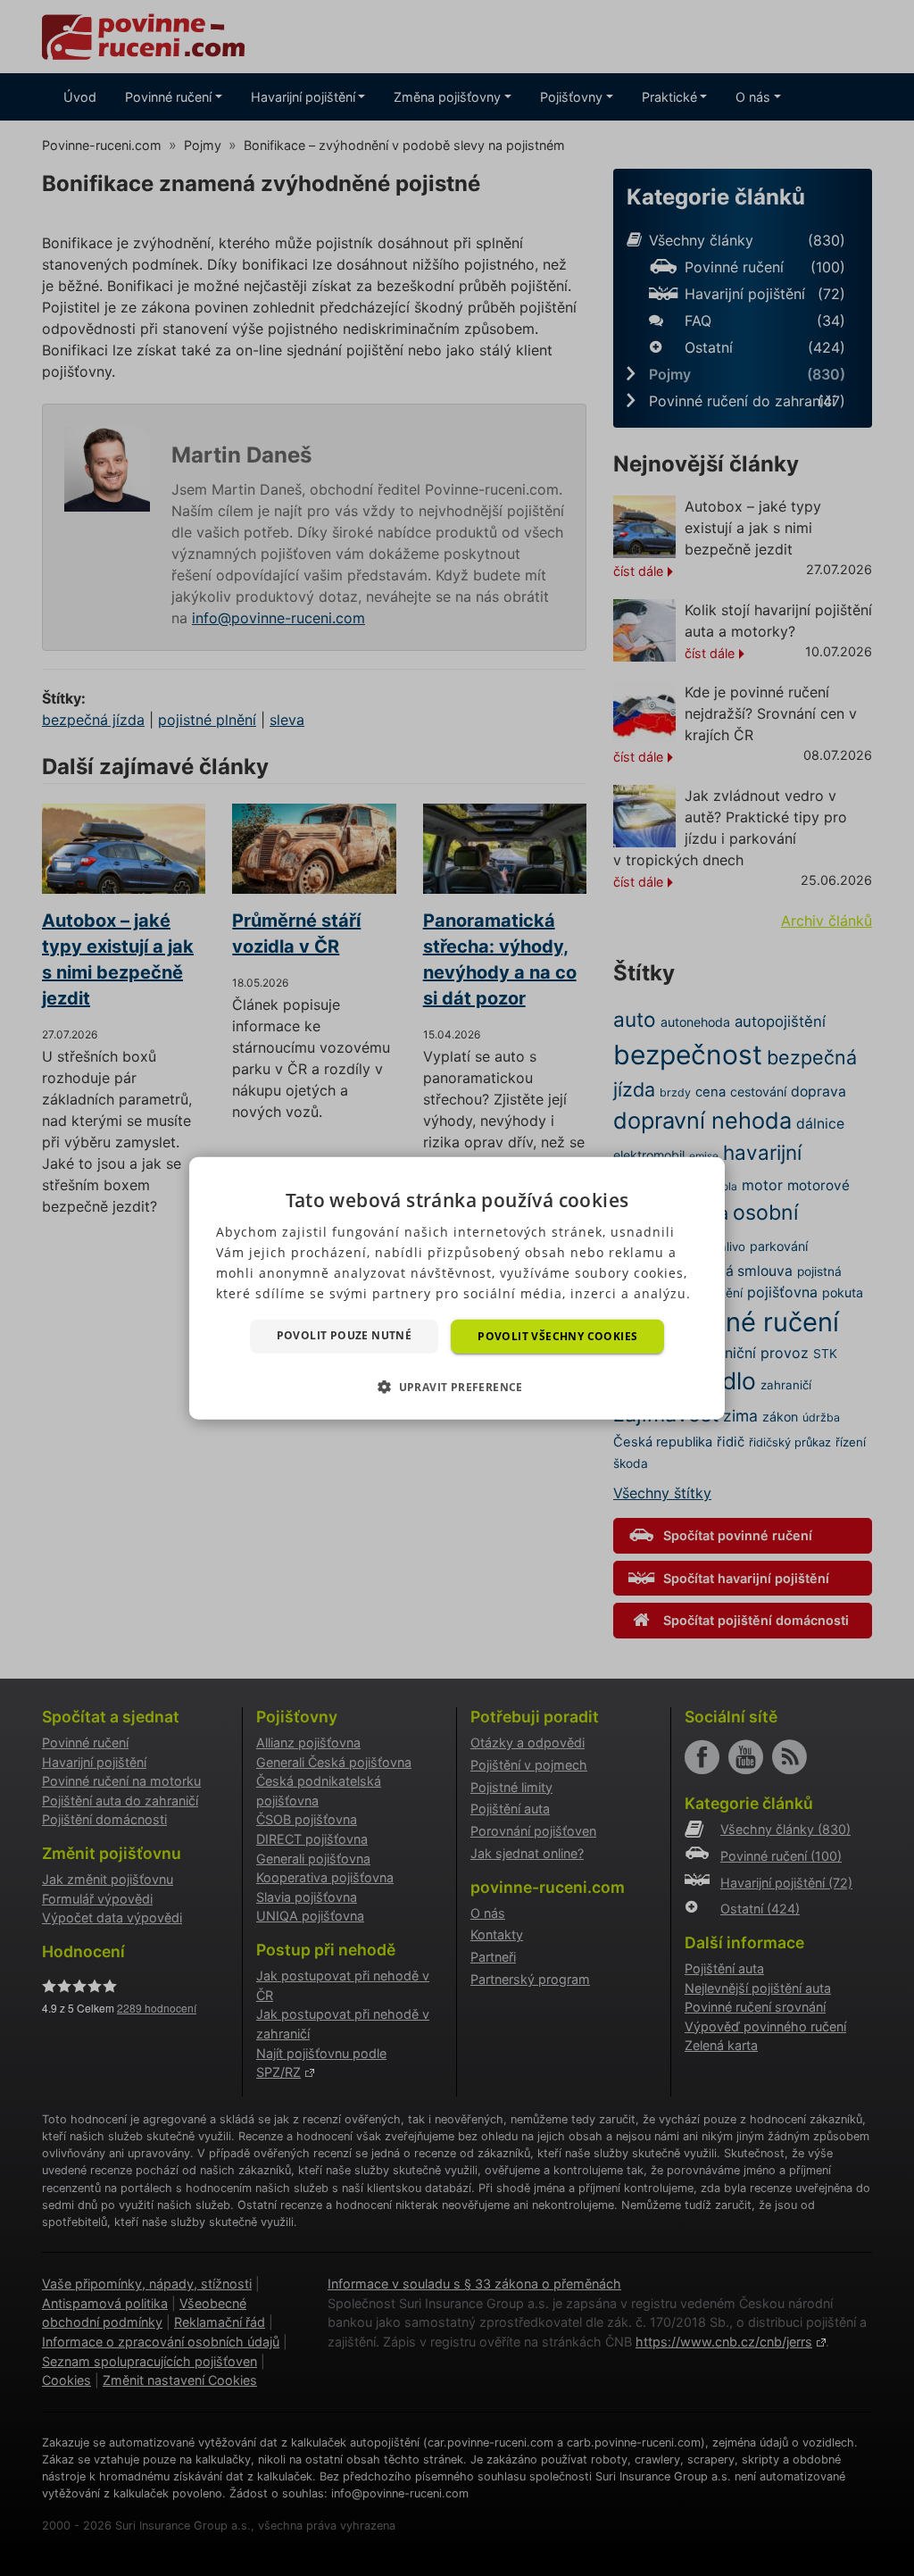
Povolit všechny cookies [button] (557, 1335)
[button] (457, 1387)
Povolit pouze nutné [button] (345, 1334)
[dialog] (457, 1288)
